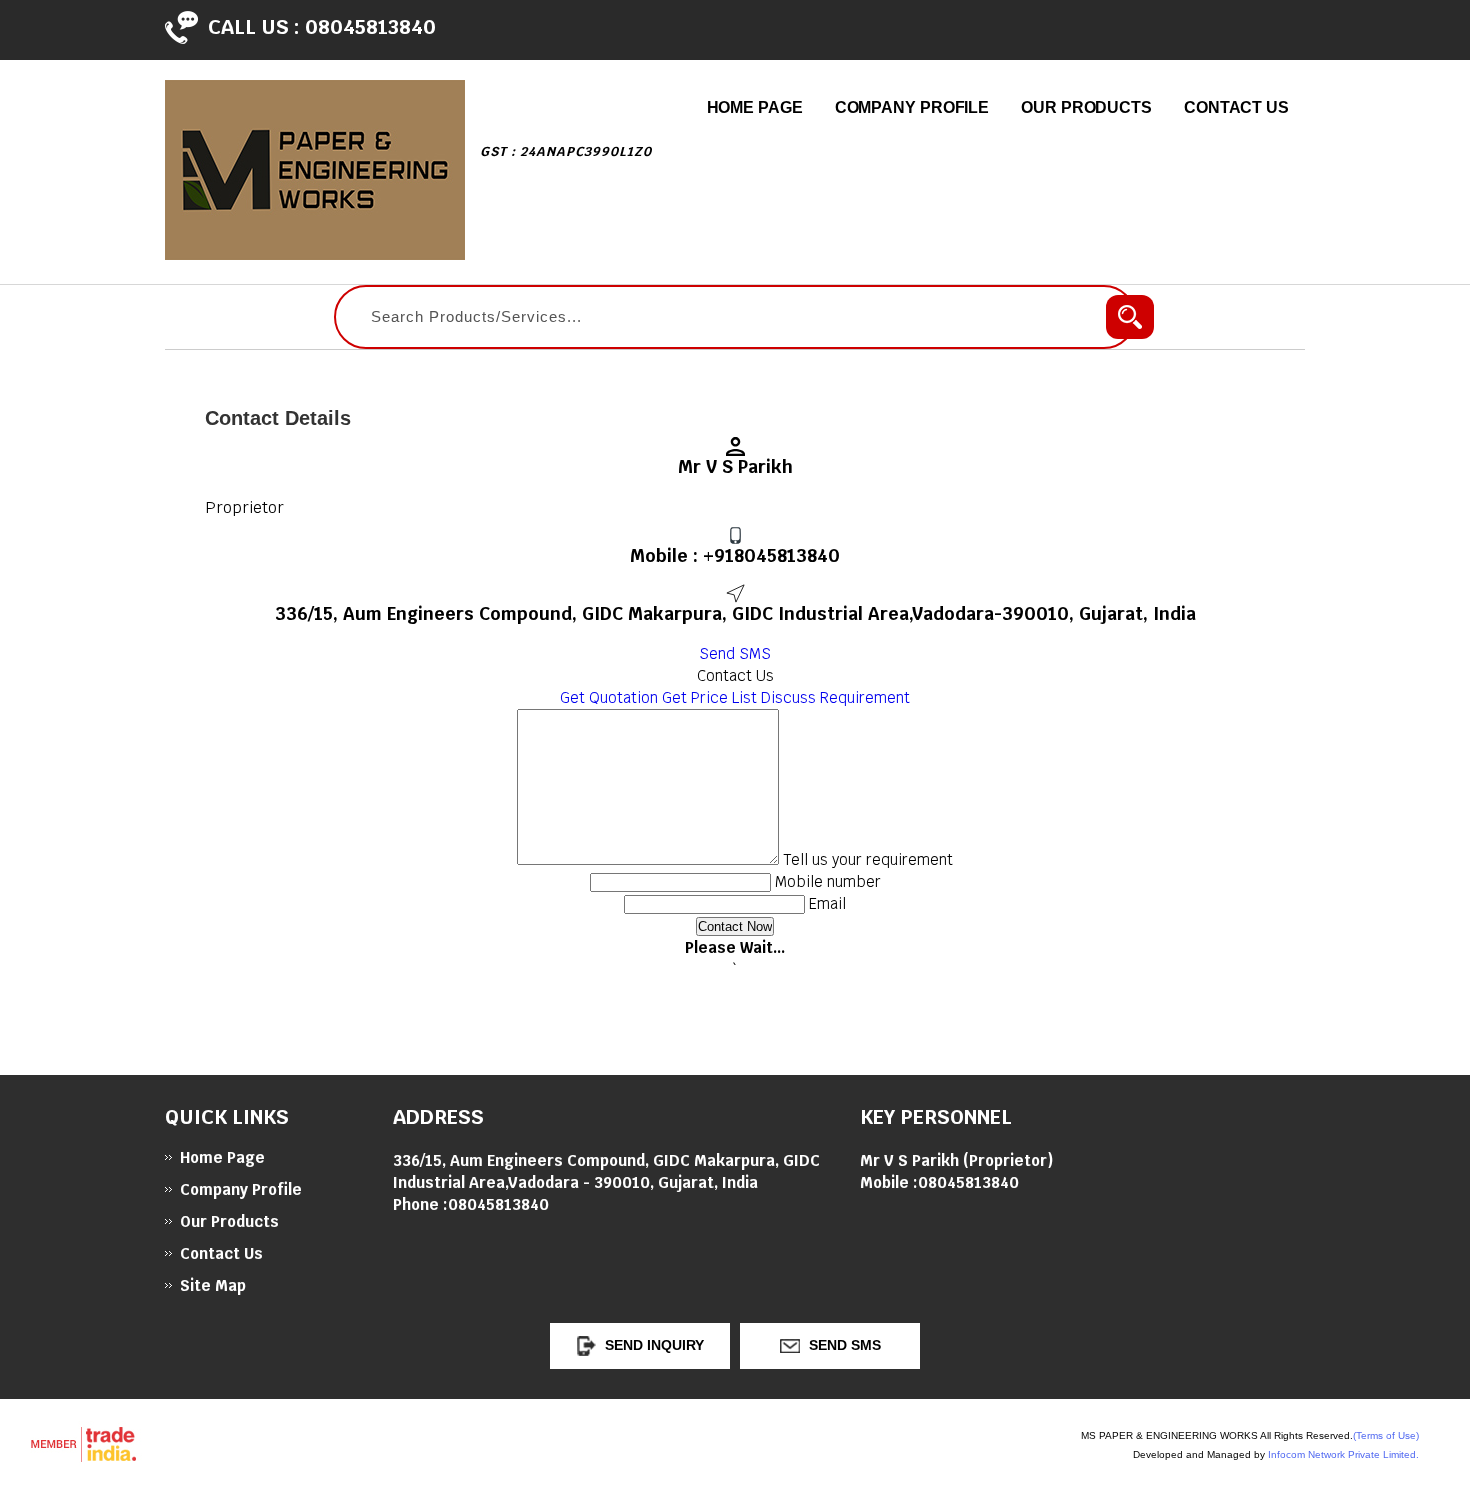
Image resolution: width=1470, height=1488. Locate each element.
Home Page (755, 107)
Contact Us (1236, 107)
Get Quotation (609, 697)
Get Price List (709, 697)
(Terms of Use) (1386, 1435)
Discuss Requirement (835, 697)
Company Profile (912, 107)
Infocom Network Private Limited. (1343, 1454)
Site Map (213, 1285)
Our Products (1086, 107)
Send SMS (735, 653)
